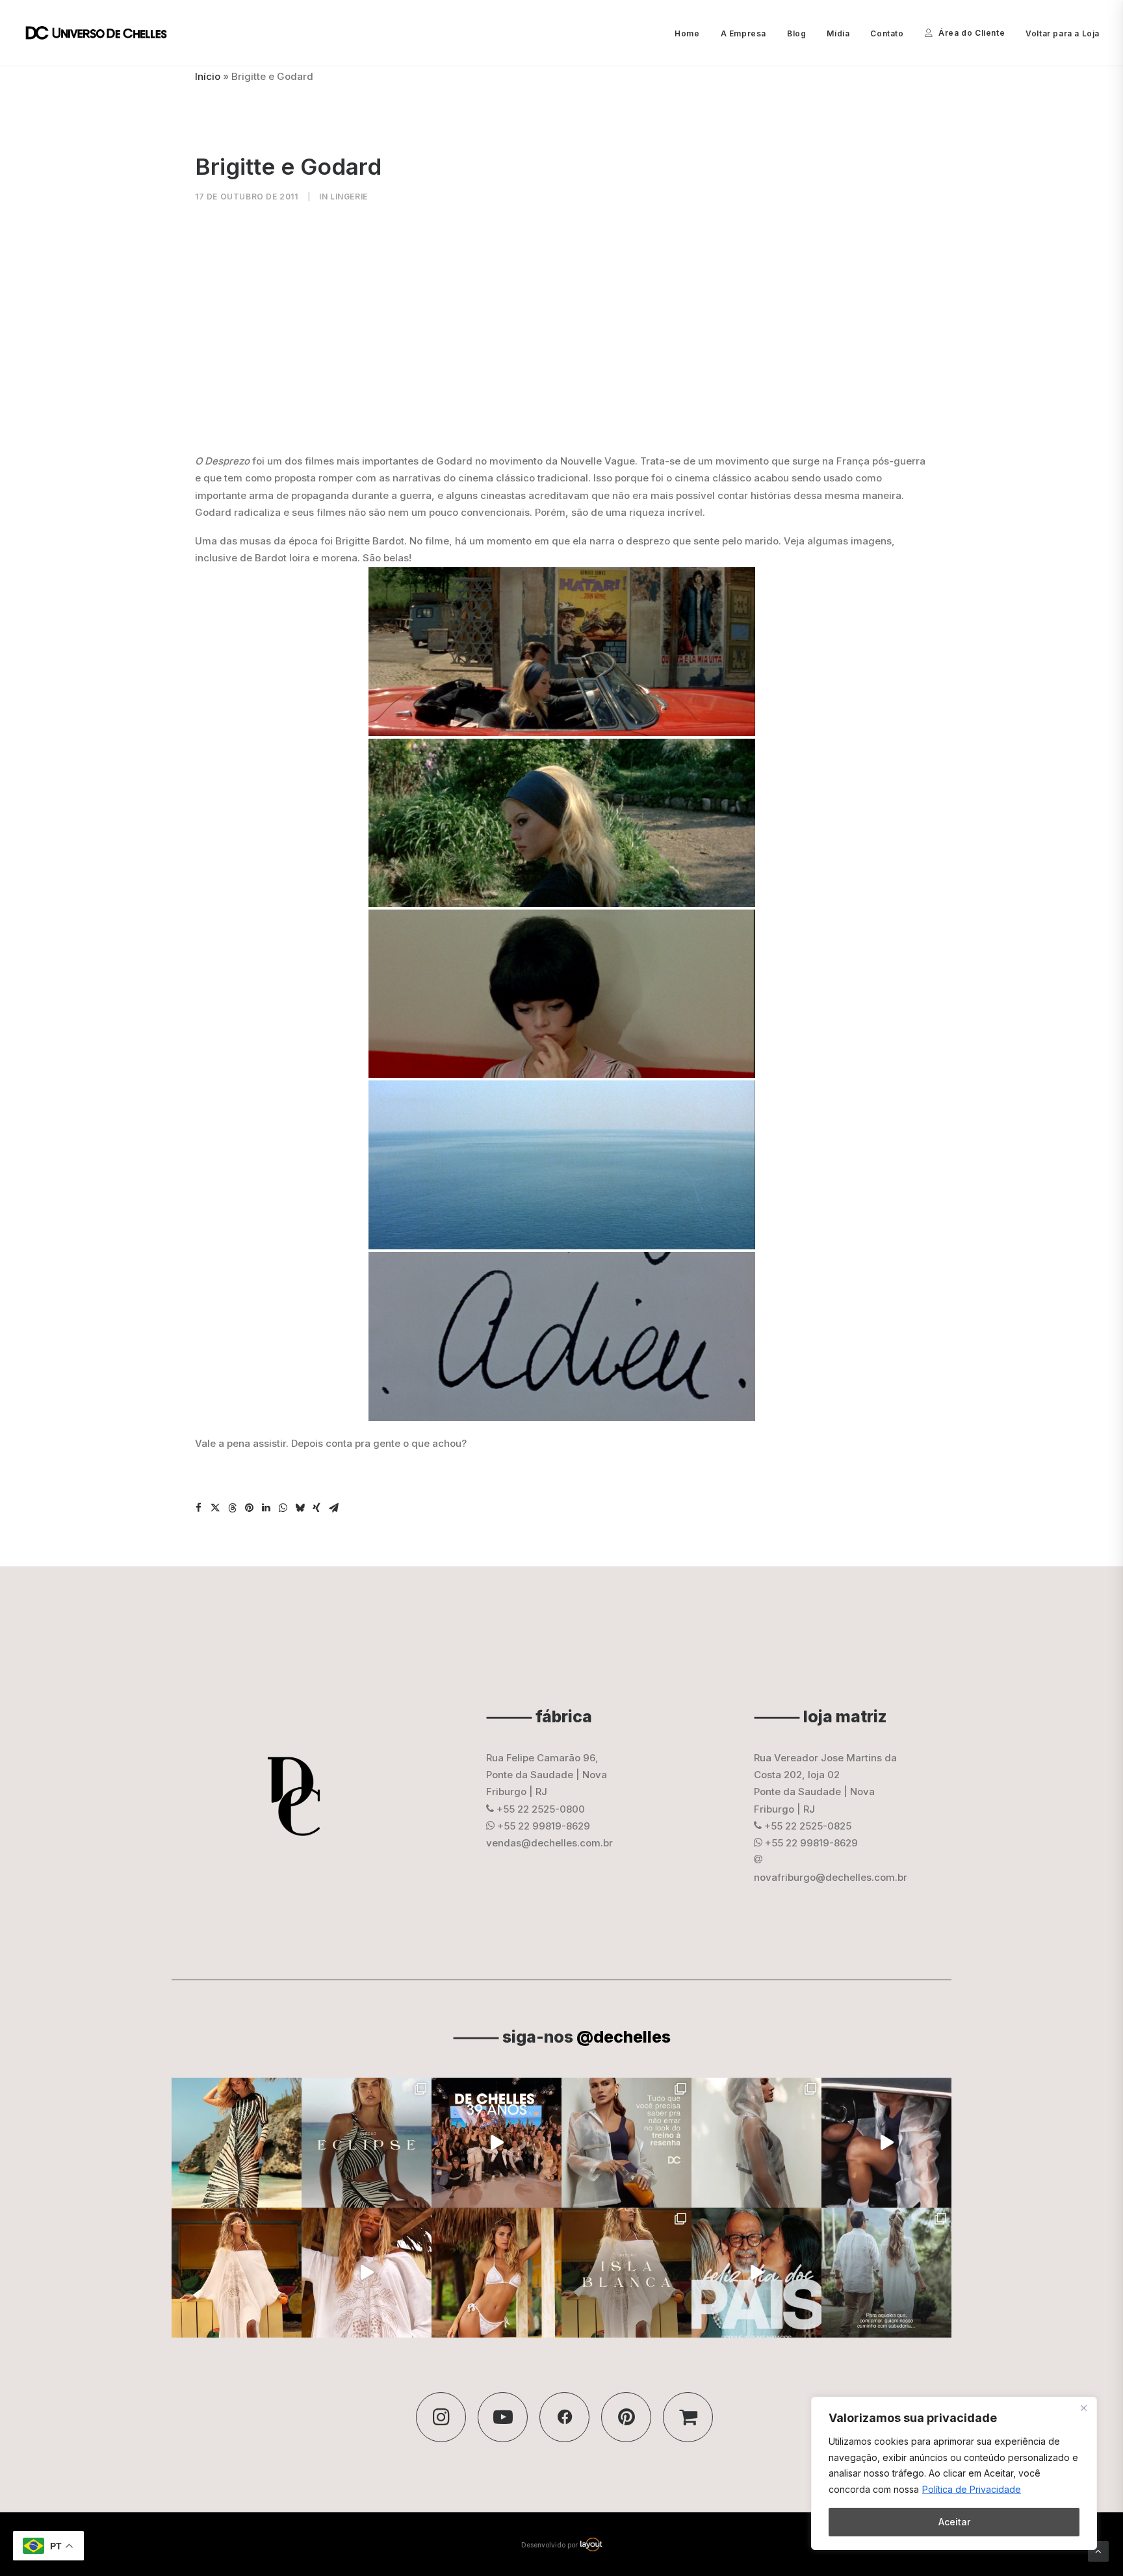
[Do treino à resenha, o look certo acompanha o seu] (626, 2143)
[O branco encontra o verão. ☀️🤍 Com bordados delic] (497, 2273)
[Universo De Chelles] (103, 33)
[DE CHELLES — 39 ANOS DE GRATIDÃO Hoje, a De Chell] (497, 2143)
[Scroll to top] (1098, 2550)
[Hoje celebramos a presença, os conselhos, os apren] (886, 2273)
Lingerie (349, 197)
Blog (796, 33)
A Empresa (743, 33)
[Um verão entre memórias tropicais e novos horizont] (367, 2273)
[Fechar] (1083, 2408)
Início (208, 76)
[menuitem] (691, 34)
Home (687, 33)
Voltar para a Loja (1063, 33)
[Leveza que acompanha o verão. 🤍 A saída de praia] (237, 2273)
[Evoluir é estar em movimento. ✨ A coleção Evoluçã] (886, 2143)
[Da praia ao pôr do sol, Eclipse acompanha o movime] (237, 2143)
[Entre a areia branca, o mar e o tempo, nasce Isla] (626, 2273)
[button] (198, 1508)
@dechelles (624, 2037)
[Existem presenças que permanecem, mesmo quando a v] (756, 2273)
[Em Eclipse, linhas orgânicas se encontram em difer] (367, 2143)
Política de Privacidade (972, 2489)
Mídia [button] (838, 33)
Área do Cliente (972, 33)
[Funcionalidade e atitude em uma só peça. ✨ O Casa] (756, 2143)
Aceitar (954, 2522)
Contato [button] (887, 33)
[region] (954, 2473)
